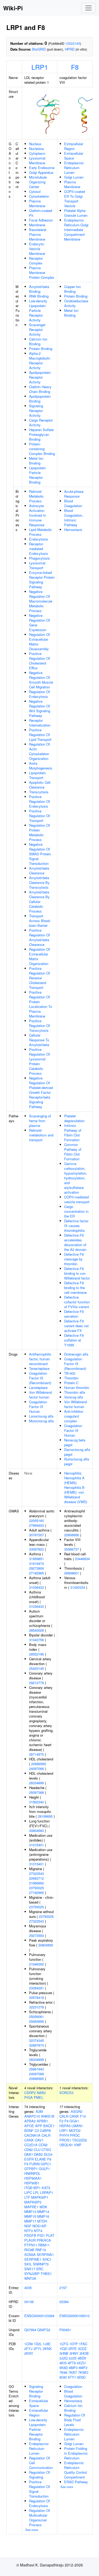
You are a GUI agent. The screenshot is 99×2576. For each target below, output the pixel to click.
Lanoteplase (38, 1387)
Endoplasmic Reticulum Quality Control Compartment (76, 2470)
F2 (61, 2121)
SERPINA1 (45, 2254)
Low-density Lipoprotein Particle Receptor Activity (38, 310)
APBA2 (30, 2121)
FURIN (34, 2164)
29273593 (36, 1935)
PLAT (50, 2235)
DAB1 (29, 2154)
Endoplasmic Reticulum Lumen (74, 168)
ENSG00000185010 (74, 2316)
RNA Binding (39, 296)
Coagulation (73, 2386)
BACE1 (49, 2126)
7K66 (63, 2372)
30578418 (36, 1997)
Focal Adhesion (41, 220)
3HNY (74, 2353)
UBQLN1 (66, 2145)
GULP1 (44, 2169)
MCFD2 (75, 2130)
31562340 (36, 1802)
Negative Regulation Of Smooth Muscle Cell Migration (41, 680)
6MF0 (73, 2368)
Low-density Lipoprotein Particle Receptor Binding (38, 2429)
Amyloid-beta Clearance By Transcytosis (39, 882)
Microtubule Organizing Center (38, 182)
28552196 (36, 1654)
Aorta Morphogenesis (41, 766)
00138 (29, 2302)
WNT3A (30, 2278)
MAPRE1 (31, 2207)
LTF (27, 2197)
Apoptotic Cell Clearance (40, 785)
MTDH (42, 2221)
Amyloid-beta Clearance (39, 871)
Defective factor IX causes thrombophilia (76, 1226)
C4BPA (45, 2130)
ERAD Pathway (76, 2482)
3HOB (84, 2353)
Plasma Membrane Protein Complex (42, 273)
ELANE (41, 2159)
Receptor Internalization (40, 723)
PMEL (39, 2097)
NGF (28, 2226)
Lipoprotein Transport (37, 775)
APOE (29, 2126)
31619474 (36, 1563)
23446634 (82, 1559)
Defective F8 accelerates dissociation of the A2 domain (75, 1242)
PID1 (41, 2235)
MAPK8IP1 (40, 2197)
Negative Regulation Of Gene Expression (39, 623)
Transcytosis (39, 792)
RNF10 (41, 2250)
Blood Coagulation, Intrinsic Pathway (74, 518)
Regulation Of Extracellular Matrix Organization (39, 956)
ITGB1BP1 (32, 2188)
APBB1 (42, 2121)
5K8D (64, 2368)
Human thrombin (77, 1387)
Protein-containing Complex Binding (42, 449)
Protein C (71, 1383)
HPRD (70, 49)
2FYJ (28, 2349)
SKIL (28, 2264)
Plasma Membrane (37, 203)
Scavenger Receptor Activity (37, 329)
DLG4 (48, 2154)
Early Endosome (42, 168)
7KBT (73, 2372)
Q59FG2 (44, 2330)
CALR (46, 2135)
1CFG (64, 2344)
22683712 (36, 1878)
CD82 (29, 2150)
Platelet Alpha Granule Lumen (76, 213)
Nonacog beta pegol (75, 1442)
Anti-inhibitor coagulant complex (74, 1416)
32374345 (36, 2040)
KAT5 (46, 2188)
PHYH (64, 2135)
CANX (29, 2140)
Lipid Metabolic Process (41, 532)
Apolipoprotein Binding (40, 399)
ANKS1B (48, 2116)
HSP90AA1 (33, 2178)
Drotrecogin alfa (76, 1354)
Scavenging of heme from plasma (40, 1121)
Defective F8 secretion (74, 1314)
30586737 (72, 1549)
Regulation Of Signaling (39, 2475)
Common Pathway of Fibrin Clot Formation (73, 1152)
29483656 (36, 2021)
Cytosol (35, 191)
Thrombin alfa (75, 1392)
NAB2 (41, 2093)
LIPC (28, 2192)
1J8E (47, 2344)
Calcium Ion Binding (38, 341)
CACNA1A (32, 2135)
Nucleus (35, 144)
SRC (40, 2269)
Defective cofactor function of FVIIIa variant (77, 1302)
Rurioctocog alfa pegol (77, 1461)
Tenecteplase (39, 1368)
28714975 (36, 1754)
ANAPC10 (32, 2116)
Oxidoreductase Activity (76, 303)
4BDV (82, 2358)
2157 (63, 2288)
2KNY (29, 2353)
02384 (64, 2302)
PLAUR (30, 2240)
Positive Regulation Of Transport (39, 816)
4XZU (81, 2363)
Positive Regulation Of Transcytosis (39, 1026)
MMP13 (30, 2212)
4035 (28, 2288)
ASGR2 (77, 2111)
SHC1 (47, 2259)
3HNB (64, 2353)
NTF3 (29, 2231)
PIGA (29, 2097)
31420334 (78, 1587)
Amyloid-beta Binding (39, 289)
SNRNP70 (41, 2264)
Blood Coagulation (73, 503)
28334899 (36, 1783)
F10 (83, 2116)
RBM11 (44, 2245)
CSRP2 (30, 2093)
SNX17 (30, 2269)
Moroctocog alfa (41, 1421)
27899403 (36, 1525)
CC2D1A (31, 2145)
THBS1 (46, 2274)
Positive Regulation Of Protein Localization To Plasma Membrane (41, 1004)
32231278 (36, 2007)
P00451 (65, 2330)
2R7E (73, 2349)
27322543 (36, 1873)
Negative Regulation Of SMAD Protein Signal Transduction (40, 854)
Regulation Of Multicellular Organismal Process (39, 2518)
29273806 (36, 1568)
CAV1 (39, 2140)
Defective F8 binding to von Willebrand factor (77, 1273)
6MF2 (83, 2368)
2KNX (47, 2349)
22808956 (72, 1535)
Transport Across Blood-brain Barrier (40, 921)
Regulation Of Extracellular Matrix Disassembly (39, 642)
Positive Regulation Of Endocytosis (39, 801)
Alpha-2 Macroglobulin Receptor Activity (40, 360)
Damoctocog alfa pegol (77, 1452)
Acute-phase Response (74, 494)
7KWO (83, 2372)
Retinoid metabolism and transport (41, 1135)
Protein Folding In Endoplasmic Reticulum (76, 2453)
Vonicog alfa (74, 1397)
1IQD (63, 2349)
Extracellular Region (74, 146)
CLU (37, 2150)
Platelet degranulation (74, 1118)
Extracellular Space (74, 156)
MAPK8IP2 (33, 2202)
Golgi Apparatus (41, 172)
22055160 (36, 1521)
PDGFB (30, 2235)
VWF (78, 2145)
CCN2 (43, 2145)
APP (39, 2126)
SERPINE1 (33, 2259)
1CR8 (29, 2344)
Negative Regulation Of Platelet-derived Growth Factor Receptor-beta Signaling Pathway (41, 1092)
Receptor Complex (36, 261)
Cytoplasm (37, 153)
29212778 (36, 1683)
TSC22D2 (79, 2140)
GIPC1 (46, 2164)
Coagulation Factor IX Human (38, 1407)
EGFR (29, 2159)
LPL (36, 2192)
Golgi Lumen (74, 177)
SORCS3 (66, 2093)
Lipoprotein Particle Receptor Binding (37, 475)
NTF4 (38, 2231)
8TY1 (72, 2377)
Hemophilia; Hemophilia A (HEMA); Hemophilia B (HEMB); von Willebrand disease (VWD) (76, 1487)
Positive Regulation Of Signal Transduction (39, 2489)
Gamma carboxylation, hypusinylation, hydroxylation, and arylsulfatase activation (76, 1178)
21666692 (36, 1883)
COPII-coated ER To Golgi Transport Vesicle (75, 199)
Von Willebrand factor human (40, 1395)
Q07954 (30, 2330)
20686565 (39, 1764)
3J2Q (63, 2358)
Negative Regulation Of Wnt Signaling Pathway (40, 708)
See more (32, 2530)
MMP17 (30, 2221)
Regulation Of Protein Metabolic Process (39, 832)
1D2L (38, 2344)
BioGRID (39, 49)
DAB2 (38, 2154)
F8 (75, 67)
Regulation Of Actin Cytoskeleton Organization (39, 751)
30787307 (36, 1535)
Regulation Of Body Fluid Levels (75, 2420)
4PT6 (72, 2363)
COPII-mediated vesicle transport (77, 1199)
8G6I (63, 2377)
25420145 (36, 1668)
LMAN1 (77, 2126)
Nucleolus (37, 149)
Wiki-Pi (13, 8)
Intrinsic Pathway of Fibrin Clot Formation (73, 1133)
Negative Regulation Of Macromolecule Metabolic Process (41, 601)
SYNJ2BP (32, 2274)
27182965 (36, 1573)
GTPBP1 (31, 2169)
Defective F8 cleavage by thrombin (74, 1259)
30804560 (36, 1831)
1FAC (83, 2344)
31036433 (36, 1587)
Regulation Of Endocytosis (39, 694)
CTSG (46, 2150)
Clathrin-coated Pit (41, 213)
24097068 (36, 1769)
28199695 (45, 1816)
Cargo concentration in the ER (76, 1211)
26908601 (72, 1573)
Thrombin (71, 1378)
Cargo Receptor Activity (41, 422)
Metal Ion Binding (36, 461)
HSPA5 (65, 2126)
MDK (43, 2207)
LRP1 (40, 67)
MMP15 (30, 2216)
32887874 (36, 2045)
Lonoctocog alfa (41, 1416)
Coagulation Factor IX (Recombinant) (40, 1378)
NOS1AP (39, 2226)
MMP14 (43, 2212)
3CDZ (82, 2349)
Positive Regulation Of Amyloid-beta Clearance (39, 937)
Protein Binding (41, 349)
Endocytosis (39, 539)
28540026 (36, 1630)
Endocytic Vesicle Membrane (37, 249)
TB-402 (70, 1373)
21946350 (36, 1964)
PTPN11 (31, 2245)
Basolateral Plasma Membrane (38, 234)
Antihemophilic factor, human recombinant (40, 1359)
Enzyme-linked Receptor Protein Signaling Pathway (42, 580)
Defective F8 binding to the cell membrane (75, 1288)
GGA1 (74, 2121)
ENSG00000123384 (39, 2316)
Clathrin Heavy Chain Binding (40, 389)
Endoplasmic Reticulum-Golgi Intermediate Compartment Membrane (76, 230)
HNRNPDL (32, 2173)
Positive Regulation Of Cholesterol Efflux (39, 661)
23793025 (36, 1888)
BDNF (29, 2130)
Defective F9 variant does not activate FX (76, 1326)
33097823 (36, 1549)
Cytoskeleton (39, 196)
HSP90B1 (32, 2183)
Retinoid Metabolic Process (36, 496)
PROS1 (65, 2140)
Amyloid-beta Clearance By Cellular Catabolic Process (39, 902)
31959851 (36, 1559)
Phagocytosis (39, 558)
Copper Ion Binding (72, 289)
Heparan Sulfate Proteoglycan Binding (41, 434)
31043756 (36, 1640)
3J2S (73, 2358)
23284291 (36, 1988)
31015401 (36, 1845)
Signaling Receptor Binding (36, 2391)
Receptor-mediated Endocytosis (39, 549)
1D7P (74, 2344)
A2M (39, 2111)
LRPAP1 (47, 2192)
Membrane (37, 225)
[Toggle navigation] (88, 8)
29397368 (36, 1792)
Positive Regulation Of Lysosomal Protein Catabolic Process (39, 1061)
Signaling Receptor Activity (36, 411)
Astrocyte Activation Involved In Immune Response (37, 515)
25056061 (36, 2017)
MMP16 (43, 2216)
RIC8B (29, 2250)
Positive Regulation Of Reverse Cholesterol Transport (39, 978)
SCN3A (30, 2254)
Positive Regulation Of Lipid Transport (40, 735)
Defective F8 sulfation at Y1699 (74, 1340)
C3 (37, 2130)
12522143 (73, 43)
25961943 (36, 2069)
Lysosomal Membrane (37, 160)
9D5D (81, 2377)
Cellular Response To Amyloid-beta (39, 1040)
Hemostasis (73, 530)
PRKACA (44, 2240)
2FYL (38, 2349)
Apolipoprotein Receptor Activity (40, 377)
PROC (75, 2135)
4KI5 (63, 2363)
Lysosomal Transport (37, 565)
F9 (26, 2164)
